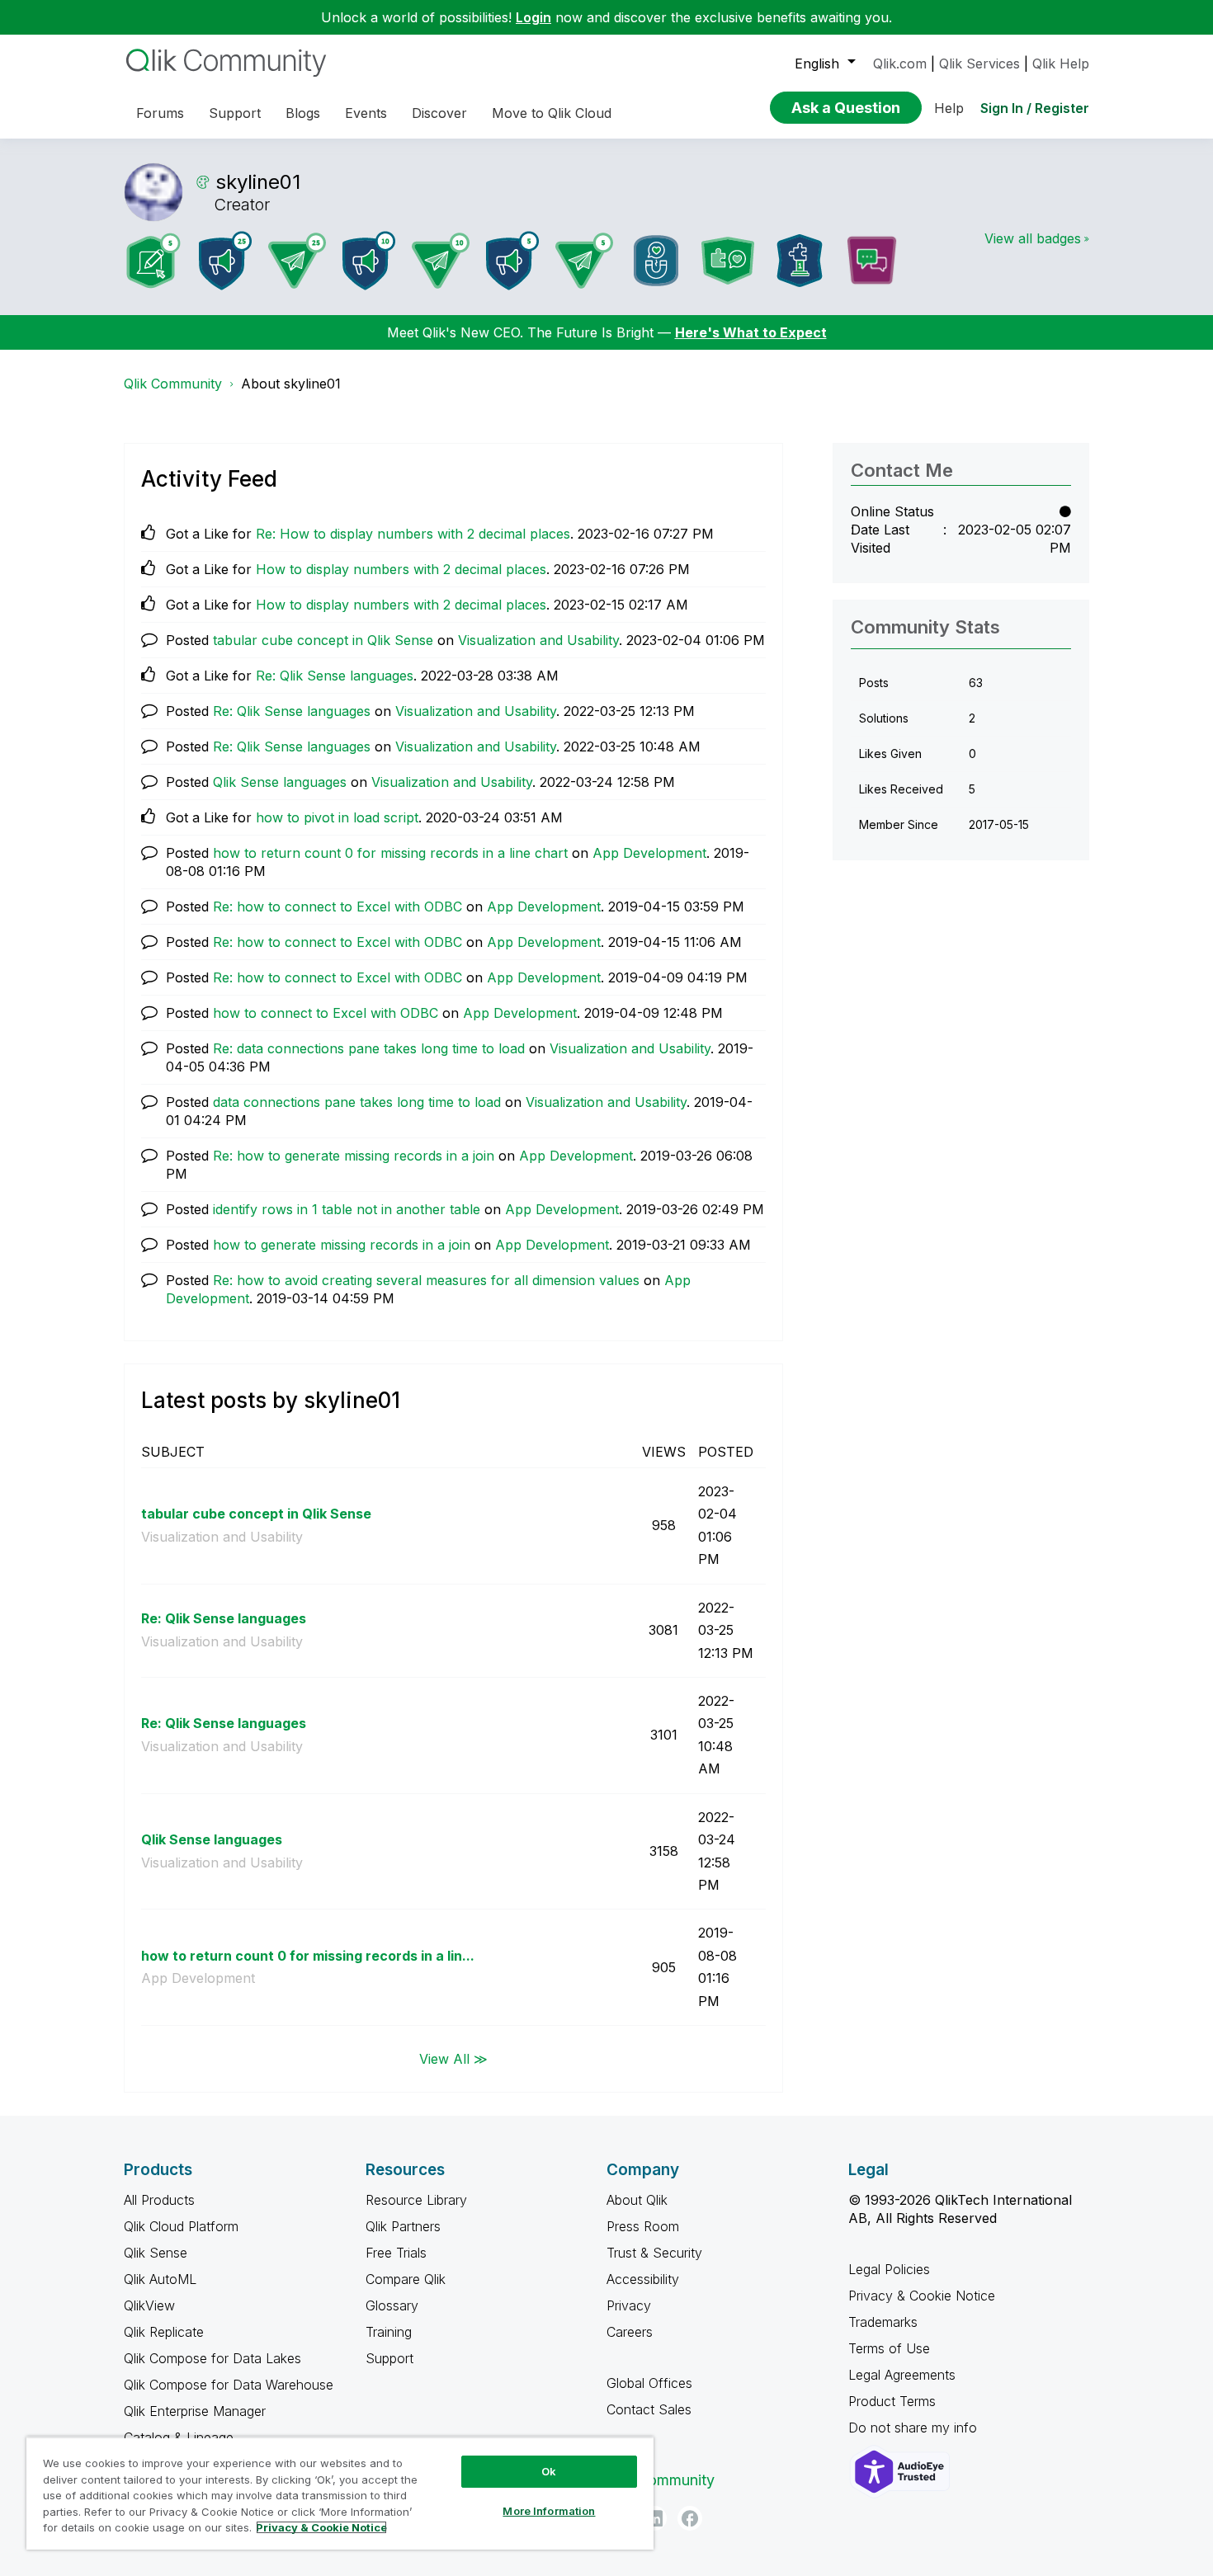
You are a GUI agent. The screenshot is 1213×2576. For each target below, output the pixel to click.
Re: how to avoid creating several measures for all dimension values (426, 1280)
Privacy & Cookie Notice (922, 2296)
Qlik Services (979, 64)
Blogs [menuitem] (303, 113)
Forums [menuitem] (160, 113)
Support (389, 2358)
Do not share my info (915, 2428)
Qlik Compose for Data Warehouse (229, 2385)
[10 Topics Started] (369, 261)
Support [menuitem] (235, 113)
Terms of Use (889, 2348)
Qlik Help (1061, 64)
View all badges (1033, 238)
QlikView (149, 2305)
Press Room (643, 2226)
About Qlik (637, 2200)
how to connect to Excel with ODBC (326, 1013)
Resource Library (416, 2200)
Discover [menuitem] (439, 113)
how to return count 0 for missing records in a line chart (390, 853)
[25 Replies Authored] (297, 261)
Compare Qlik (406, 2279)
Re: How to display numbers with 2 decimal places (413, 534)
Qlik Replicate (164, 2332)
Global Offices (649, 2383)
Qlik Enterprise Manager (195, 2411)
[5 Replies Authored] (584, 261)
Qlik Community (173, 384)
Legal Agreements (902, 2375)
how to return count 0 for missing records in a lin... (308, 1956)
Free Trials (396, 2253)
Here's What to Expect (751, 332)
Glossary (392, 2305)
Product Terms (892, 2401)
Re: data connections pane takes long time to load (369, 1048)
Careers (630, 2332)
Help (949, 108)
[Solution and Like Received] (728, 261)
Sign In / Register (1035, 108)
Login (533, 17)
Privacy (629, 2305)
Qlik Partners (403, 2226)
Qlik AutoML (160, 2279)
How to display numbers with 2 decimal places (401, 569)
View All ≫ (453, 2058)
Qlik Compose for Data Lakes (212, 2358)
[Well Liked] (656, 261)
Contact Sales (649, 2409)
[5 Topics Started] (512, 261)
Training (389, 2332)
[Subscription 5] (153, 261)
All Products (159, 2200)
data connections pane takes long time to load (357, 1102)
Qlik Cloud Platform (181, 2226)
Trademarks (883, 2322)
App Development (649, 853)
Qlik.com (900, 64)
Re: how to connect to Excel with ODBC (337, 907)
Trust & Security (654, 2253)
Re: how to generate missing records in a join (354, 1156)
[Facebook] (690, 2518)
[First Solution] (800, 261)
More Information (549, 2511)
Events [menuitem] (366, 113)
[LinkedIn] (654, 2518)
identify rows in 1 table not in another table (347, 1209)
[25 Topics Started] (225, 261)
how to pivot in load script (337, 817)
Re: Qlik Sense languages (335, 676)
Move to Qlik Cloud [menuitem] (552, 113)
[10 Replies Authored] (441, 261)
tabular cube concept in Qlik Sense (323, 640)
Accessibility (643, 2279)
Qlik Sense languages (280, 782)
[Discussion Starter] (871, 261)
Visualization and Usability (538, 640)
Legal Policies (889, 2269)
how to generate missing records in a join (342, 1245)
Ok (549, 2471)
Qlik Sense (156, 2253)
